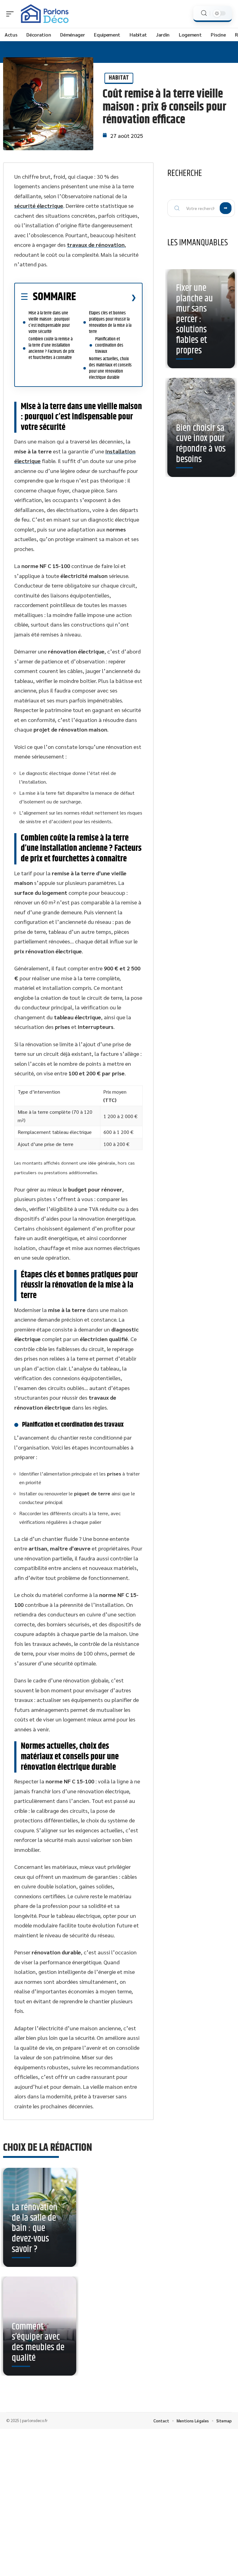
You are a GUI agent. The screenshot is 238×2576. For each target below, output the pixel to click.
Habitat (119, 78)
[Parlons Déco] (45, 14)
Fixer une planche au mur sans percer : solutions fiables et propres (194, 319)
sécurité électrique (39, 206)
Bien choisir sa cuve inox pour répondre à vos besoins (201, 444)
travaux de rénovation (96, 245)
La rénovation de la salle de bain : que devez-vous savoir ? (35, 2228)
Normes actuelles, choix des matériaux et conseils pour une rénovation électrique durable (110, 368)
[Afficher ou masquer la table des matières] (106, 297)
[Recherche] (204, 13)
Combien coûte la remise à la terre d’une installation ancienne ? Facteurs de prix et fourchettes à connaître (51, 348)
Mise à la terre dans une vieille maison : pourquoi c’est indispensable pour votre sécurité (49, 322)
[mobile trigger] (11, 14)
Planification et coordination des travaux (109, 345)
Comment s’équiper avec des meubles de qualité (38, 2342)
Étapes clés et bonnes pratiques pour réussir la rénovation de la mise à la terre (110, 322)
